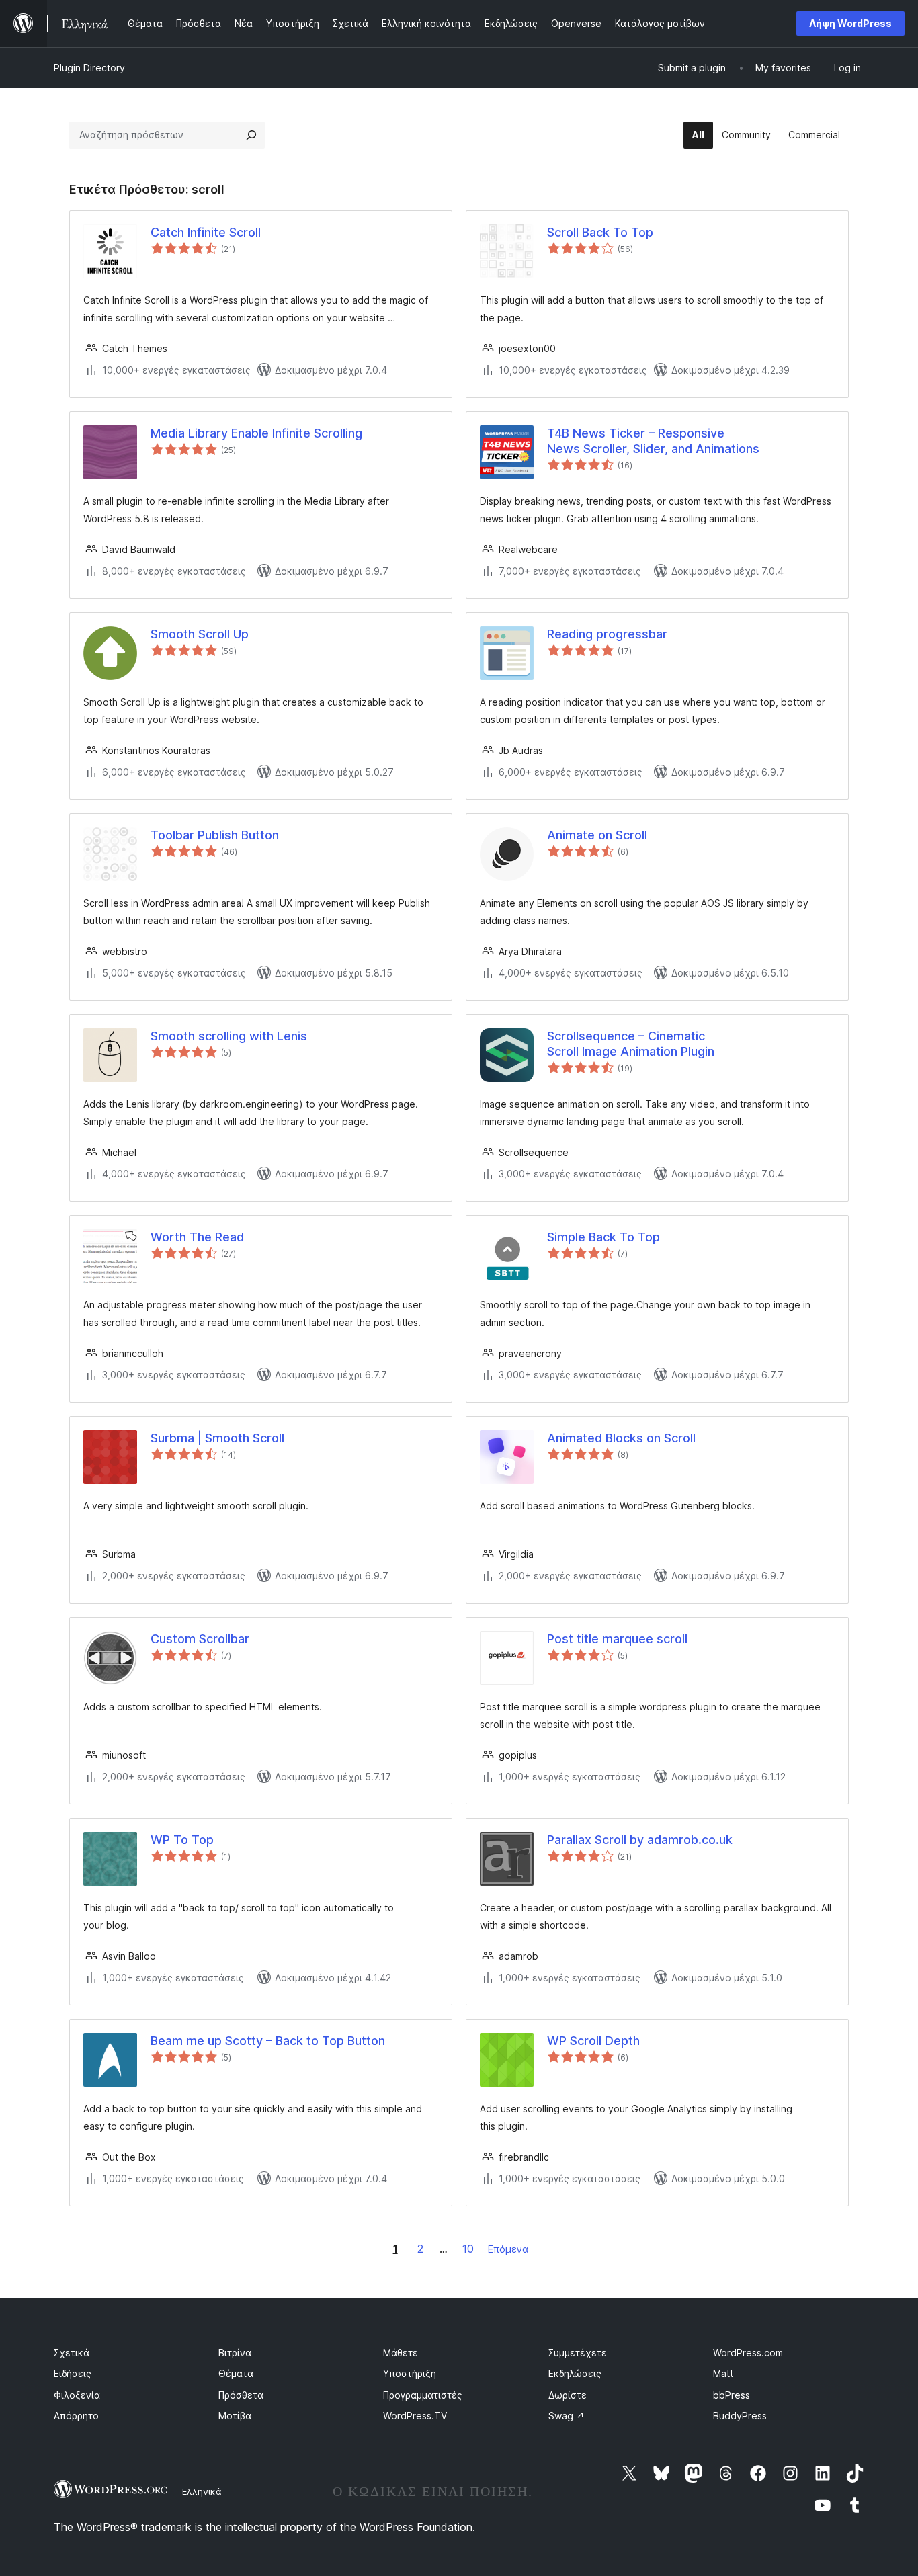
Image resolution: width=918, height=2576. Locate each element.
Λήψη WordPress (850, 23)
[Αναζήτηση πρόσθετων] (251, 135)
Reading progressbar (607, 634)
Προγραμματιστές (423, 2395)
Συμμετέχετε (578, 2353)
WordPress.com (748, 2353)
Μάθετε (401, 2353)
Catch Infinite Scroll (206, 232)
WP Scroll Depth (593, 2041)
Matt (723, 2373)
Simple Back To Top (603, 1237)
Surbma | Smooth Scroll (217, 1438)
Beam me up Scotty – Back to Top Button (268, 2041)
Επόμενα (508, 2249)
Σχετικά (72, 2353)
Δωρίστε (568, 2395)
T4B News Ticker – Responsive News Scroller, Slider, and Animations (653, 441)
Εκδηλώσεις (575, 2373)
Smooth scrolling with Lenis (229, 1036)
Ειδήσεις (73, 2373)
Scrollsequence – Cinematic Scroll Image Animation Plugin (631, 1044)
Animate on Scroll (597, 835)
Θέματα (236, 2373)
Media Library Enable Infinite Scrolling (256, 433)
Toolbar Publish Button (215, 835)
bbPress (732, 2395)
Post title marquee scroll (617, 1639)
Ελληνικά (202, 2491)
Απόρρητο (76, 2416)
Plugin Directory (89, 68)
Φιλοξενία (77, 2395)
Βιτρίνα (235, 2353)
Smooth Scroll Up (200, 634)
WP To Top (182, 1840)
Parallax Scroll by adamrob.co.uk (640, 1840)
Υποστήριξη (410, 2373)
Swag (567, 2416)
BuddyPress (740, 2416)
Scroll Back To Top (600, 232)
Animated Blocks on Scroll (621, 1438)
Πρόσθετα (241, 2395)
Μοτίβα (235, 2416)
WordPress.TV (415, 2416)
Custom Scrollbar (200, 1639)
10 (468, 2249)
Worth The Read (197, 1237)
